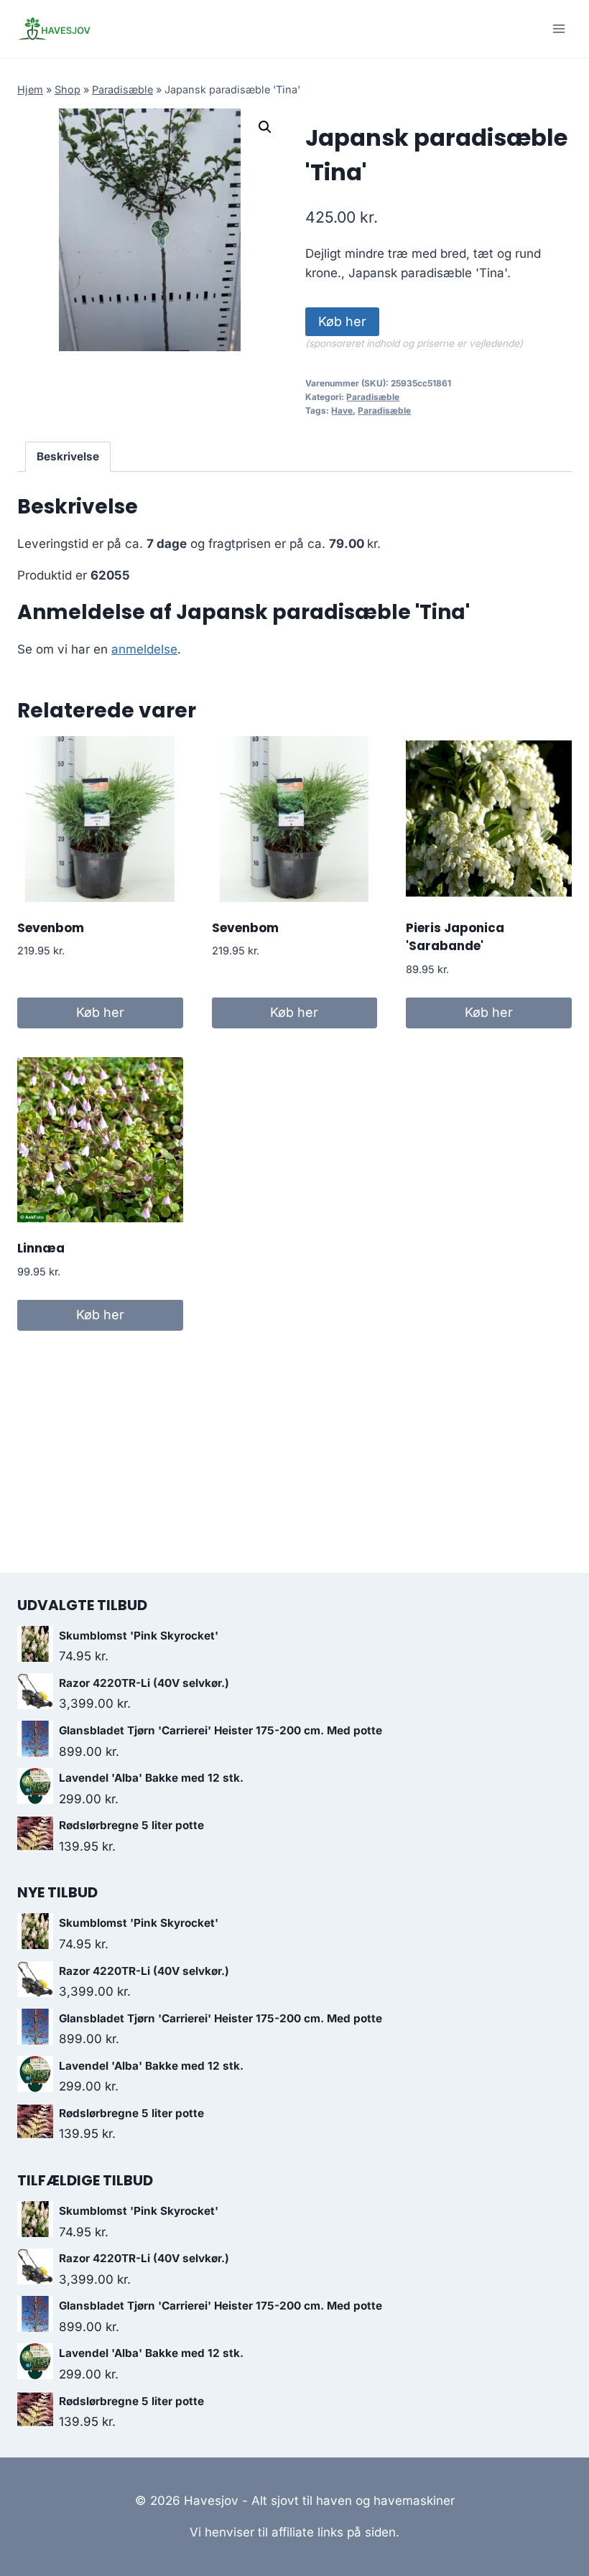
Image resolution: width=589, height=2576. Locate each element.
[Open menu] (558, 28)
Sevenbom (51, 928)
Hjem (30, 89)
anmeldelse (144, 649)
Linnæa (41, 1248)
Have (342, 410)
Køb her (342, 321)
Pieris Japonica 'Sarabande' (455, 937)
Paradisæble (122, 89)
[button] (265, 127)
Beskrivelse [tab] (68, 456)
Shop (68, 89)
